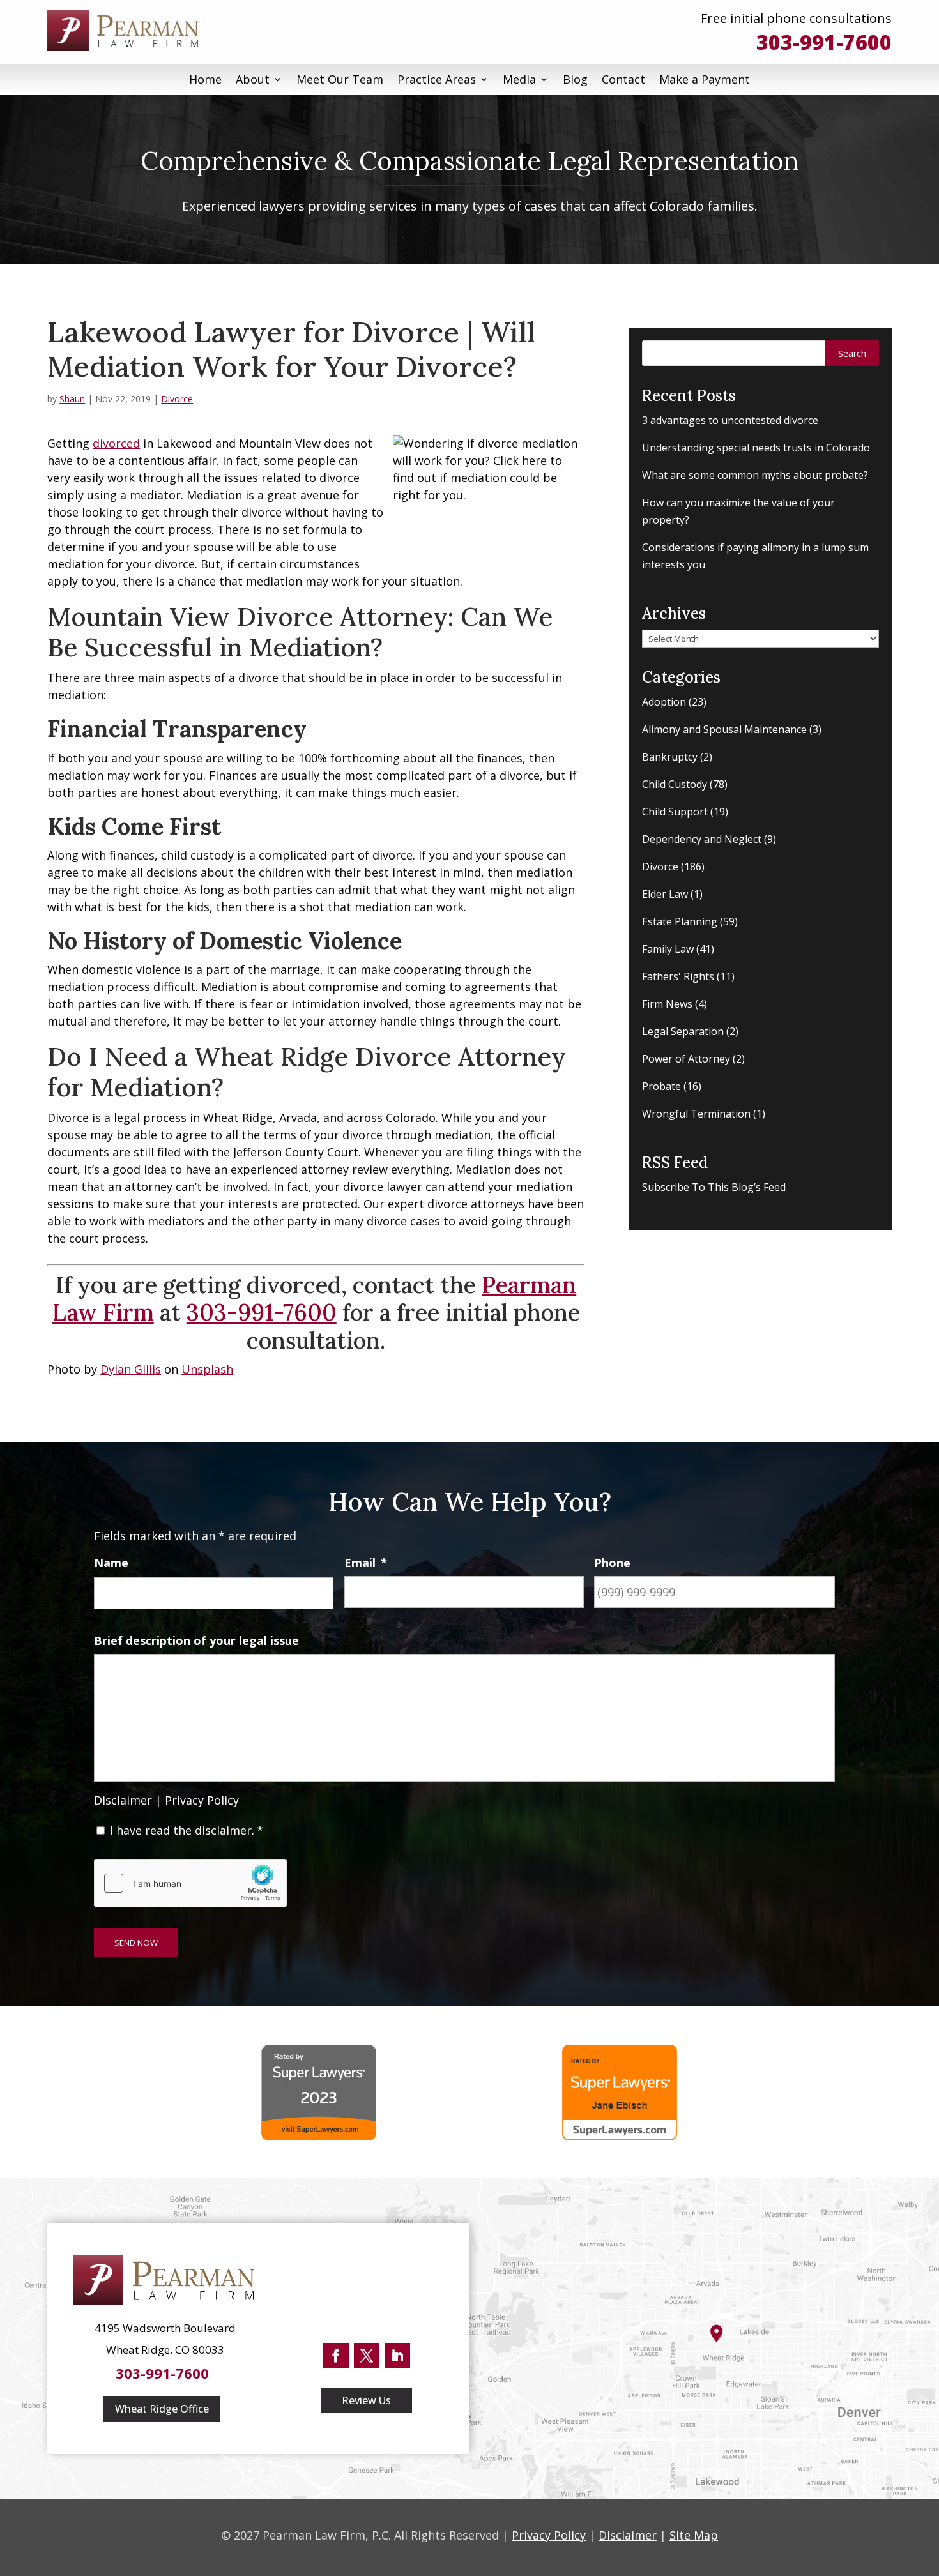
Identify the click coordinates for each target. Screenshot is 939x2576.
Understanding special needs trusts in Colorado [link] (756, 448)
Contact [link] (623, 79)
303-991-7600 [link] (824, 42)
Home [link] (205, 79)
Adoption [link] (664, 702)
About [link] (253, 79)
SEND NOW (136, 1943)
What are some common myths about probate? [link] (755, 475)
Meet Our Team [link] (340, 79)
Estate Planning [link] (680, 921)
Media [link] (519, 79)
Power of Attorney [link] (686, 1059)
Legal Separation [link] (683, 1031)
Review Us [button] (366, 2400)
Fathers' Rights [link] (678, 976)
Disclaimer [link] (123, 1800)
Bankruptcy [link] (670, 757)
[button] (852, 353)
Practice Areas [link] (437, 79)
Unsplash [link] (207, 1369)
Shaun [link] (72, 399)
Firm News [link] (667, 1004)
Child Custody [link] (675, 784)
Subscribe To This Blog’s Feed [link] (714, 1187)
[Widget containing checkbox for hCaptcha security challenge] (190, 1883)
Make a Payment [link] (705, 79)
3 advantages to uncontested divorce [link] (730, 420)
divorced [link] (116, 443)
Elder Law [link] (665, 894)
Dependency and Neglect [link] (702, 839)
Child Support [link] (675, 812)
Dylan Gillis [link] (131, 1369)
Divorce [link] (177, 399)
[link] (127, 30)
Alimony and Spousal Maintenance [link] (724, 729)
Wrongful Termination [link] (696, 1114)
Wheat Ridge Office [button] (162, 2409)
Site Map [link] (694, 2535)
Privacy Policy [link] (202, 1800)
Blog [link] (575, 79)
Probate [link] (661, 1086)
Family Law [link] (668, 949)
